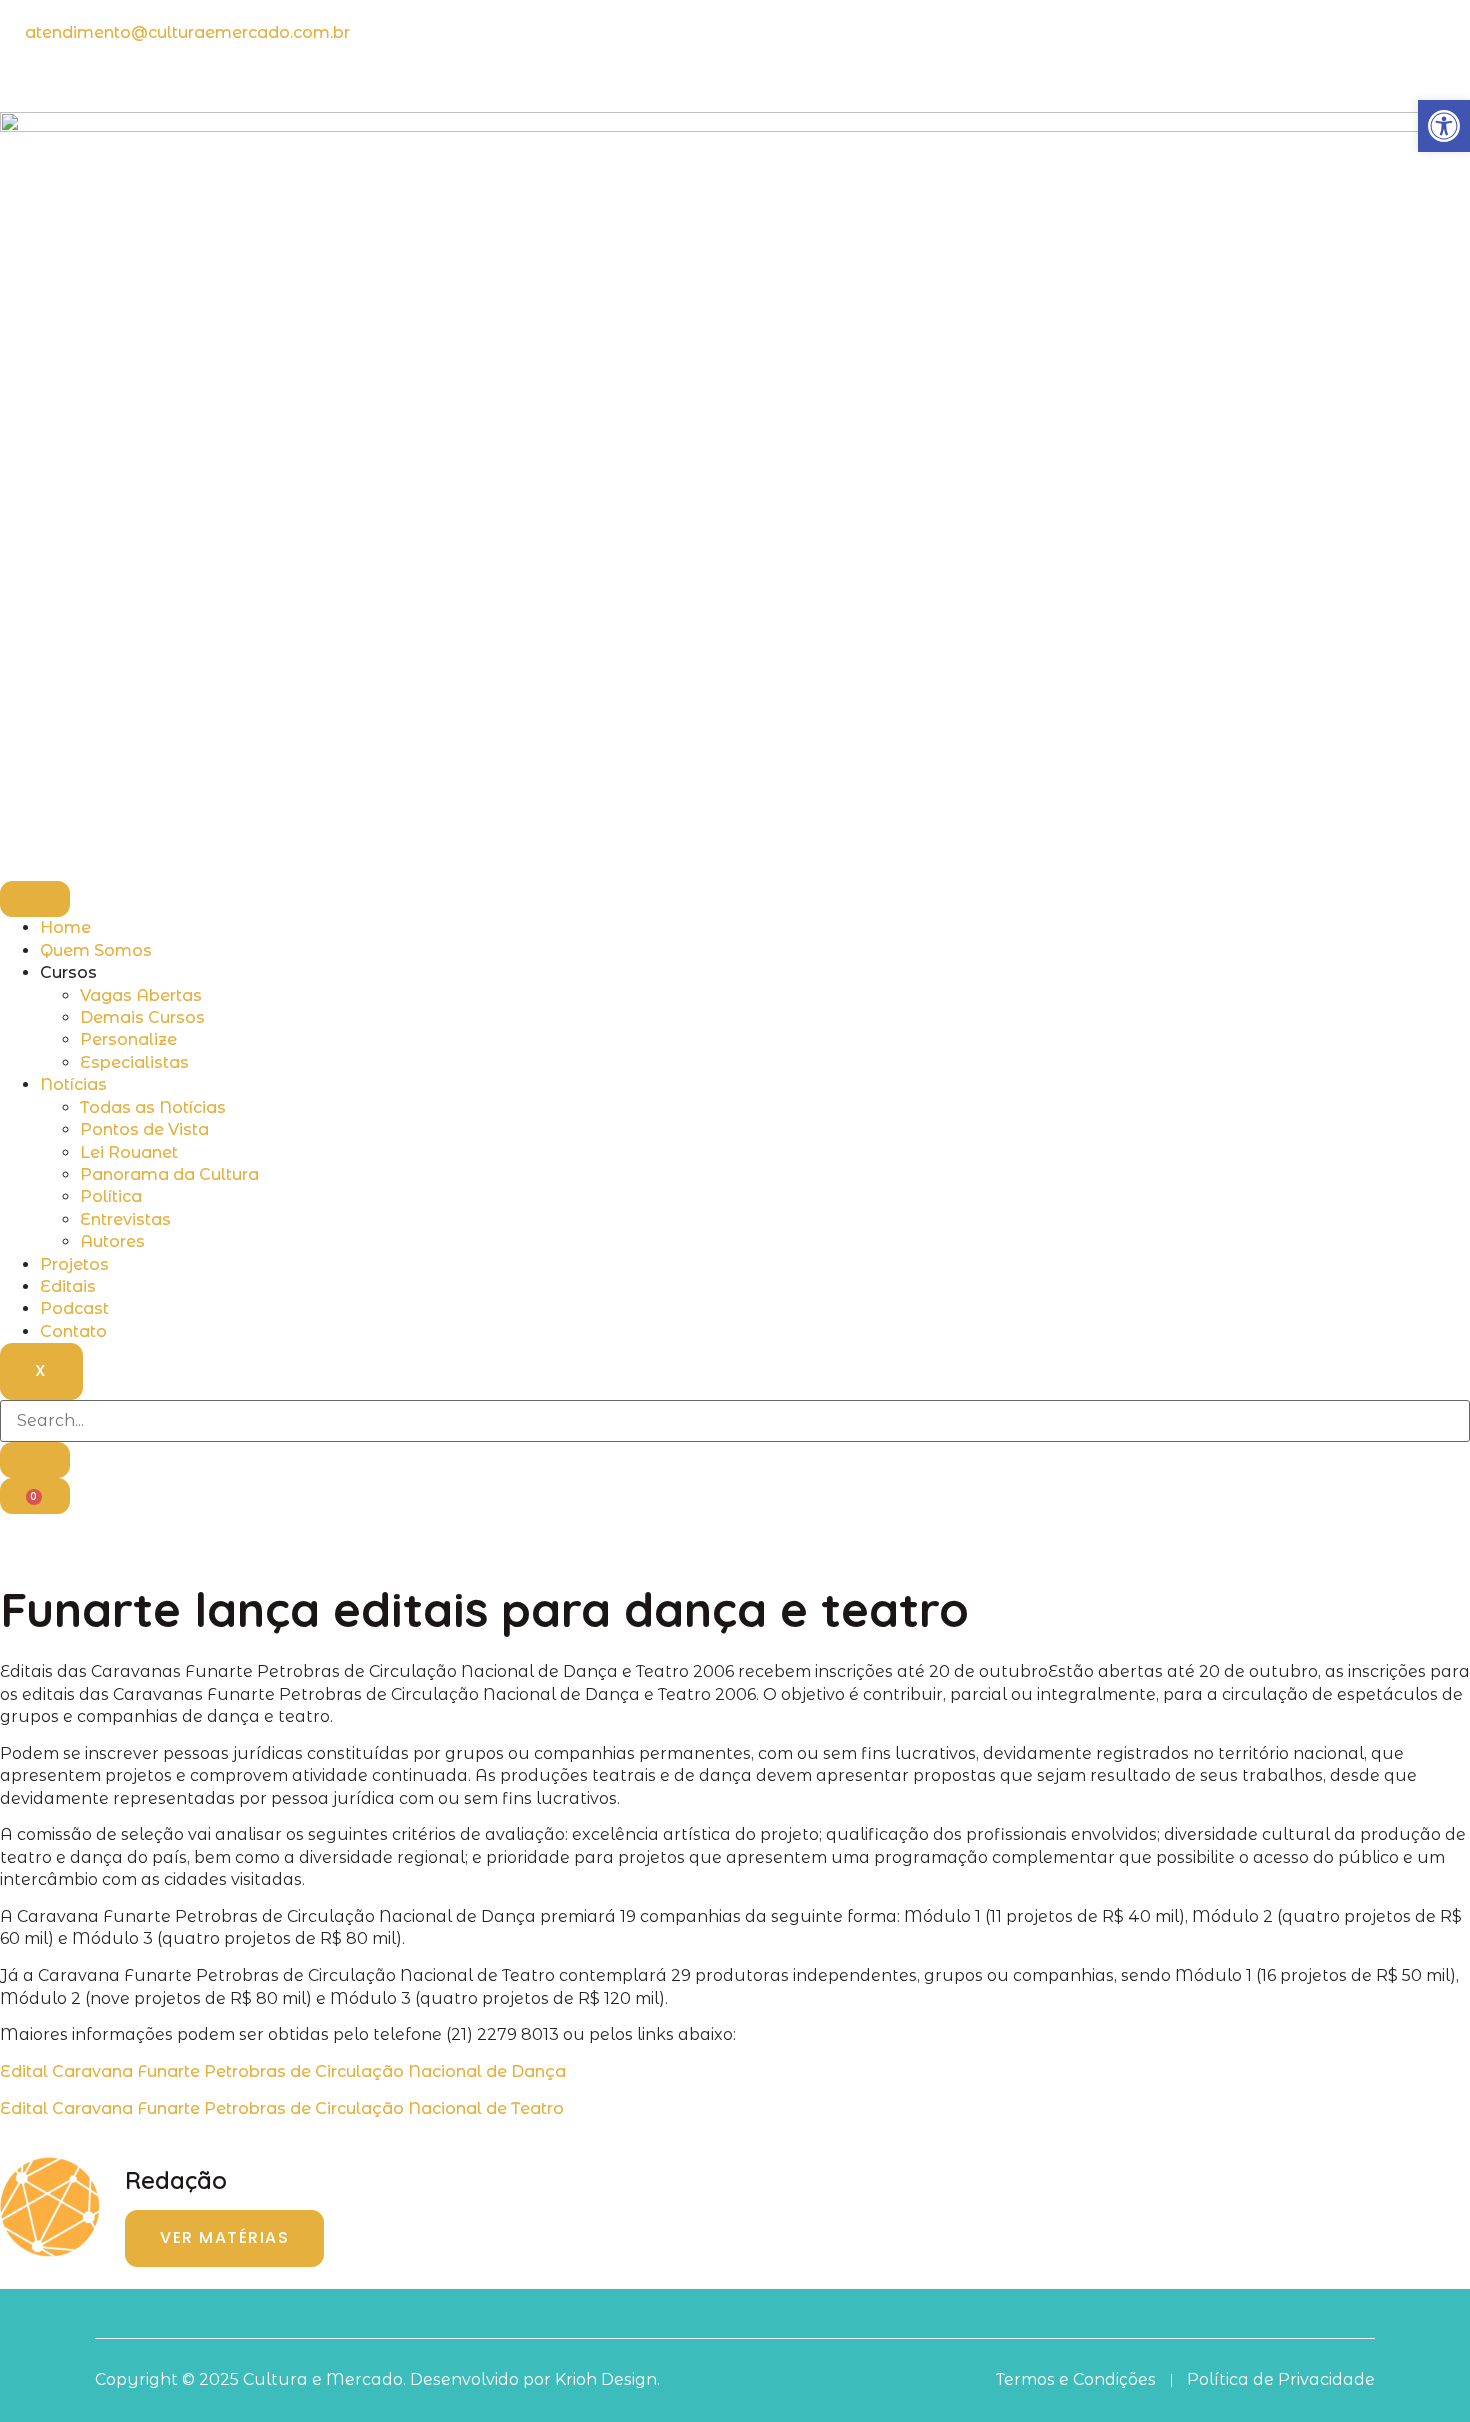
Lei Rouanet (129, 1152)
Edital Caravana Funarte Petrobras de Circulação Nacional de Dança (283, 2071)
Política (111, 1196)
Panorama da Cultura (169, 1174)
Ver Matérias (224, 2237)
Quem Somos (96, 950)
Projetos (74, 1264)
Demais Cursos (142, 1017)
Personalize (128, 1039)
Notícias (73, 1084)
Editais (68, 1286)
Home (65, 927)
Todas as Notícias (153, 1107)
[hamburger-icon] (35, 899)
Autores (112, 1241)
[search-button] (35, 1460)
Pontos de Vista (144, 1129)
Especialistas (134, 1062)
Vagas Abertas (141, 995)
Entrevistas (125, 1219)
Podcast (74, 1308)
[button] (1444, 126)
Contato (73, 1331)
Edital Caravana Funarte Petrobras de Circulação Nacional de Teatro (282, 2108)
